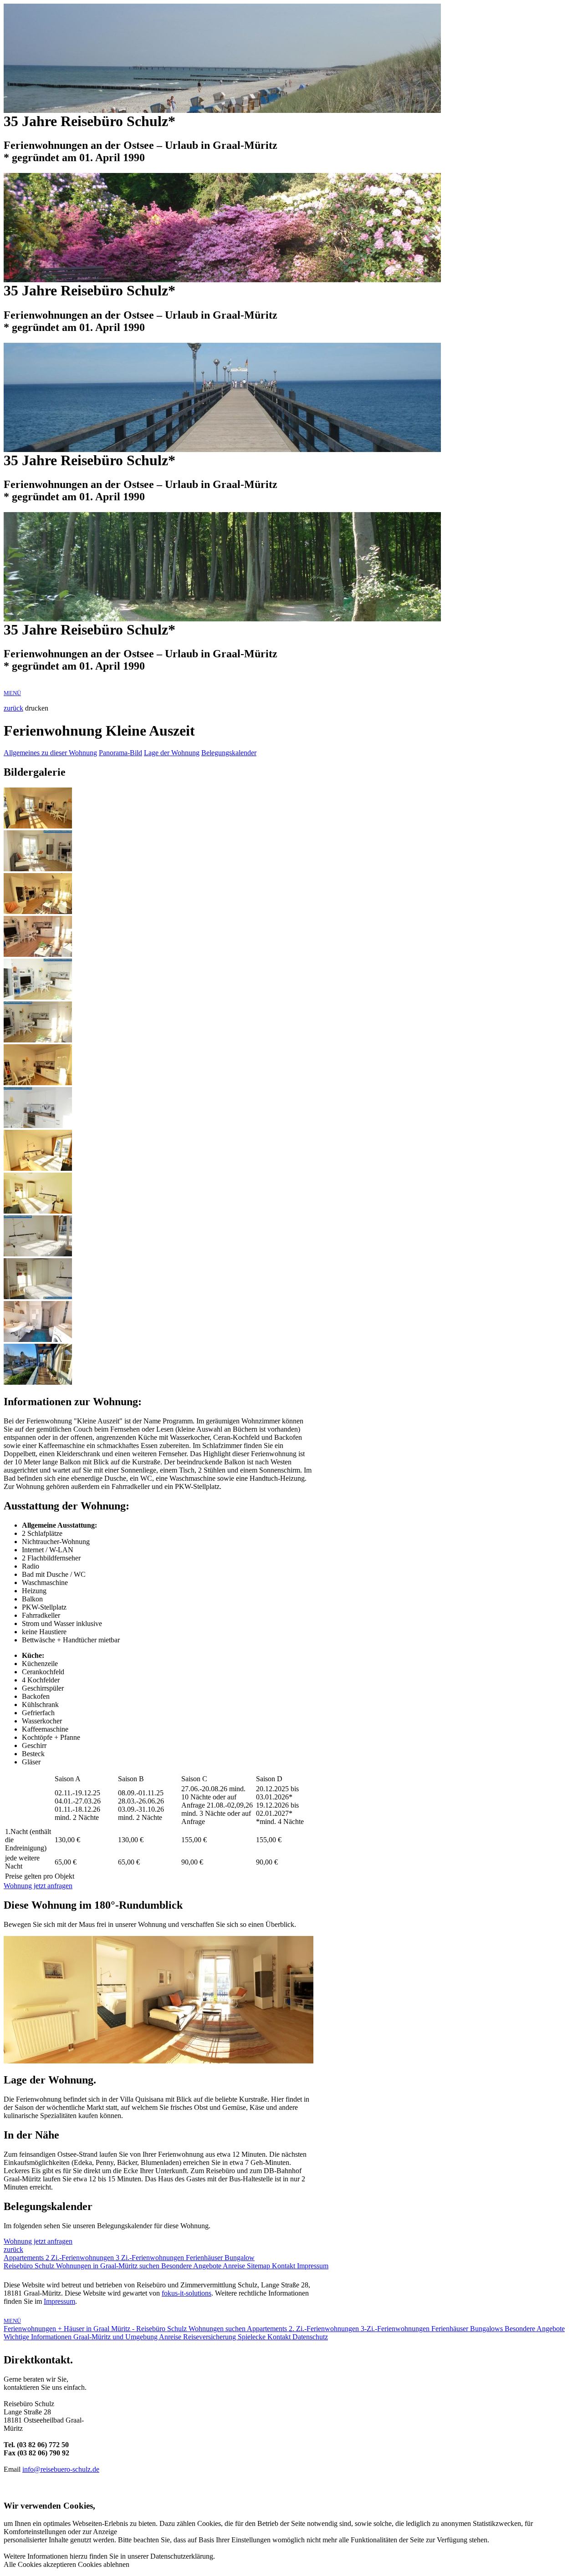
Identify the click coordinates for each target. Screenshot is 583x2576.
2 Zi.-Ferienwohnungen (81, 2258)
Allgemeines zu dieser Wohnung (50, 753)
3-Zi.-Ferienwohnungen (396, 2329)
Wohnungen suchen (218, 2329)
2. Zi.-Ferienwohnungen (325, 2329)
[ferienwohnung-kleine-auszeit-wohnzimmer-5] (38, 997)
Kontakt (284, 2266)
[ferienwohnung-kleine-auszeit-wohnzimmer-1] (38, 826)
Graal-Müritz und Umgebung (116, 2337)
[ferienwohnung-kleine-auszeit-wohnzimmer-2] (38, 869)
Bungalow (240, 2258)
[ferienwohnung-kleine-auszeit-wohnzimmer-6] (38, 1040)
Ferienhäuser (205, 2258)
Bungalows (487, 2329)
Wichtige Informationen (38, 2337)
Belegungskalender (229, 753)
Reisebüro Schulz (30, 2266)
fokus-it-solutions (187, 2293)
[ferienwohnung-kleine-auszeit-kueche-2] (38, 1125)
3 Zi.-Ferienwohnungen (151, 2258)
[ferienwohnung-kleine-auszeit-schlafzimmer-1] (38, 1168)
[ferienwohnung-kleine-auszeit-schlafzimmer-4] (38, 1297)
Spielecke (253, 2337)
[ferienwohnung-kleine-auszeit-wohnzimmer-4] (38, 954)
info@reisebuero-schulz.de (61, 2469)
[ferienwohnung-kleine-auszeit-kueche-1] (38, 1083)
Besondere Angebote (192, 2266)
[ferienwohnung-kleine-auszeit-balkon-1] (38, 1382)
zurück (13, 708)
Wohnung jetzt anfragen (38, 1886)
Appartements (25, 2258)
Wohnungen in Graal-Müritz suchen (109, 2266)
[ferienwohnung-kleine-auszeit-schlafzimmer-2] (38, 1211)
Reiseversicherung (210, 2337)
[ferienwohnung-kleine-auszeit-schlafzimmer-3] (38, 1254)
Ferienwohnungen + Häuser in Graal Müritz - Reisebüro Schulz (96, 2329)
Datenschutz (310, 2337)
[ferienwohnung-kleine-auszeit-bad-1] (38, 1339)
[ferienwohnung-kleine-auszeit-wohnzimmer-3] (38, 912)
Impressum (313, 2266)
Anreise (235, 2266)
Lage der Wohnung (172, 753)
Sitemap (259, 2266)
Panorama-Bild (120, 753)
